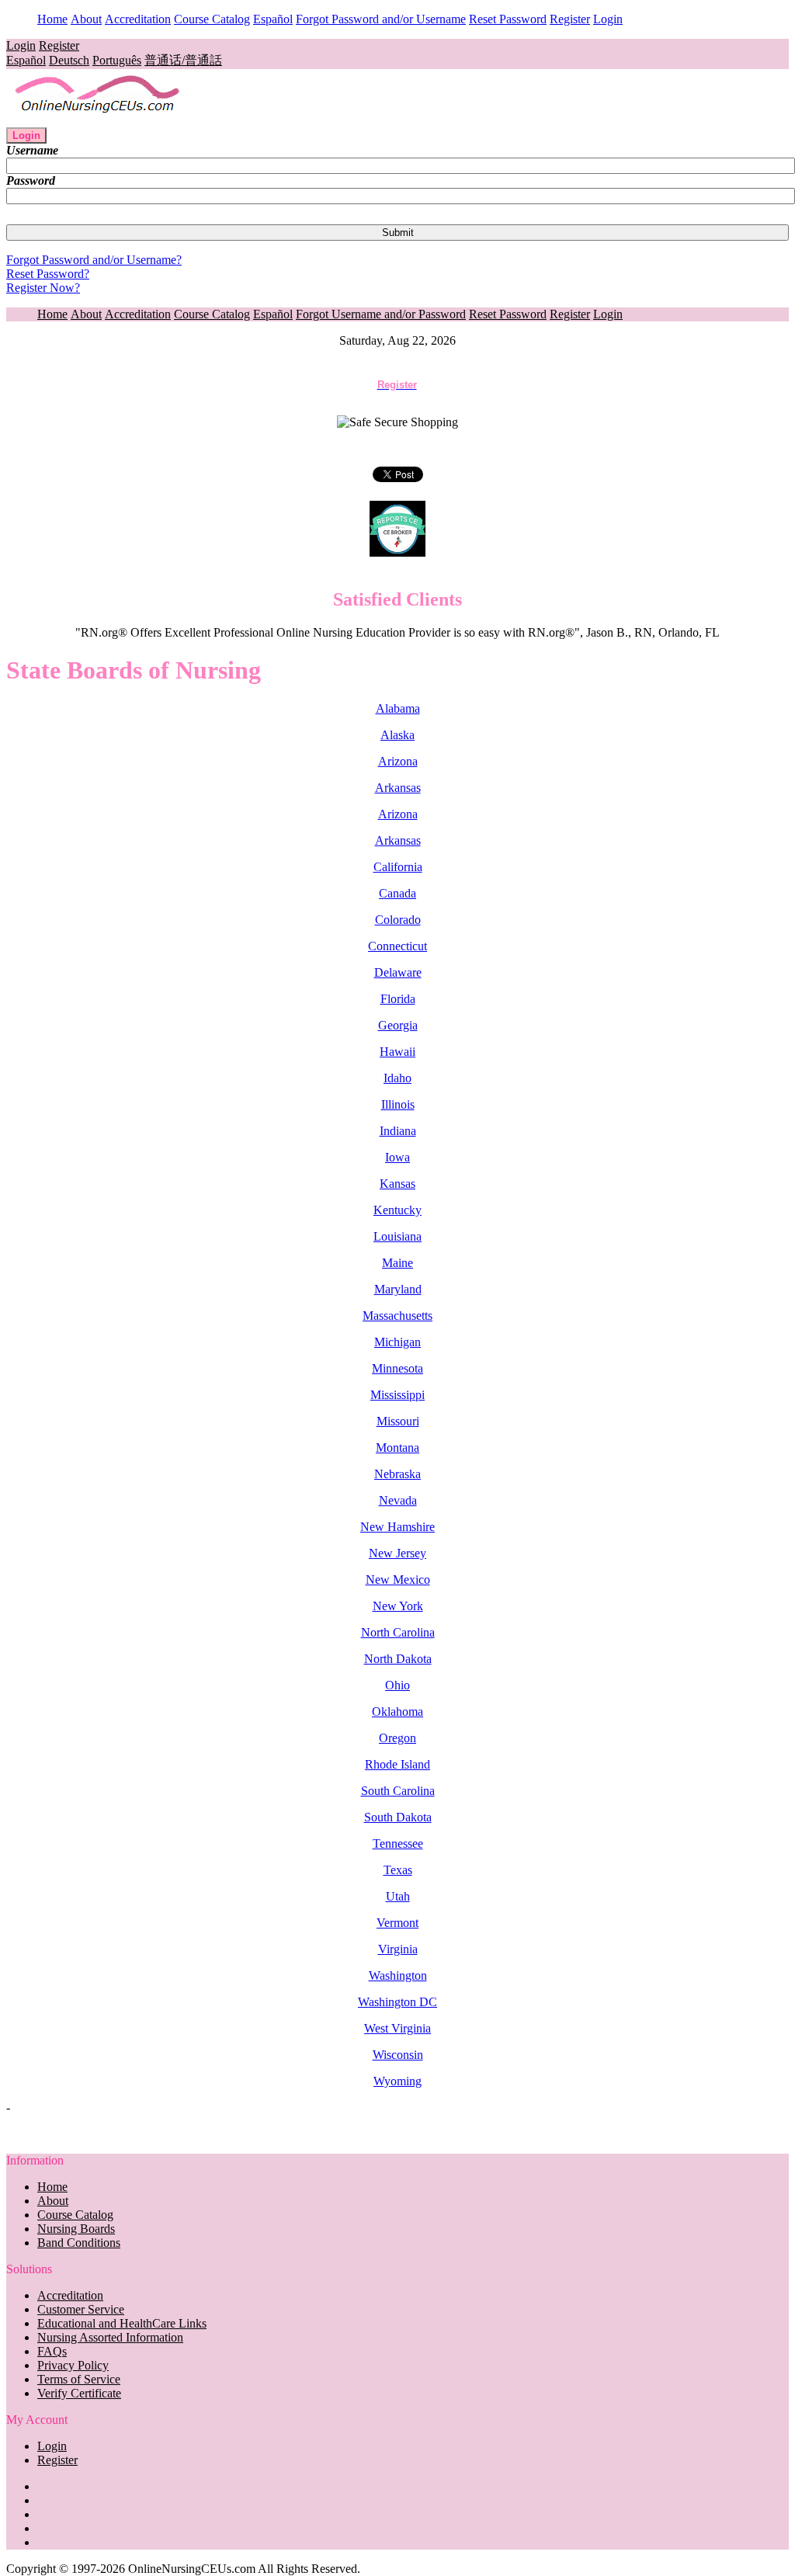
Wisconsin (398, 2055)
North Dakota (398, 1659)
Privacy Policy (73, 2365)
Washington (398, 1975)
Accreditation (138, 19)
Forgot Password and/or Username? (94, 260)
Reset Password (508, 19)
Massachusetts (397, 1316)
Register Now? (43, 288)
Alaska (397, 735)
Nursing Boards (76, 2229)
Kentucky (397, 1210)
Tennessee (398, 1843)
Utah (398, 1896)
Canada (397, 893)
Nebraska (397, 1474)
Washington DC (397, 2002)
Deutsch (69, 60)
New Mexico (398, 1580)
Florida (398, 999)
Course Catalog (212, 19)
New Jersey (397, 1553)
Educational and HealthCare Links (122, 2323)
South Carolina (398, 1791)
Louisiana (397, 1236)
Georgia (398, 1025)
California (398, 867)
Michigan (397, 1342)
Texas (398, 1870)
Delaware (398, 972)
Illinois (398, 1104)
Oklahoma (397, 1712)
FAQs (52, 2351)
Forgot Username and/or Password (381, 314)
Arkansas (398, 788)
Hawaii (397, 1052)
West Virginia (397, 2028)
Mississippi (397, 1395)
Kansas (397, 1184)
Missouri (398, 1421)
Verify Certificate (79, 2393)
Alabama (398, 708)
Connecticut (397, 946)
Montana (397, 1448)
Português (117, 60)
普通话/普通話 (183, 60)
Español (273, 19)
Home (52, 19)
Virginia (398, 1949)
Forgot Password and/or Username (381, 19)
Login (608, 19)
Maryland (398, 1289)
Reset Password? (48, 274)
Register (570, 19)
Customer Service (81, 2309)
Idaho (397, 1078)
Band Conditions (79, 2243)
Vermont (397, 1923)
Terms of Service (79, 2379)
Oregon (397, 1738)
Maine (397, 1263)
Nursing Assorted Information (110, 2337)
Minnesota (397, 1368)
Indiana (398, 1131)
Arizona (398, 761)
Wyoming (397, 2081)
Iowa (397, 1157)
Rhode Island (397, 1764)
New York (398, 1606)
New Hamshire (397, 1527)
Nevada (398, 1500)
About (86, 19)
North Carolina (398, 1632)
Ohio (397, 1685)
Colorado (398, 920)
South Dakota (398, 1817)
